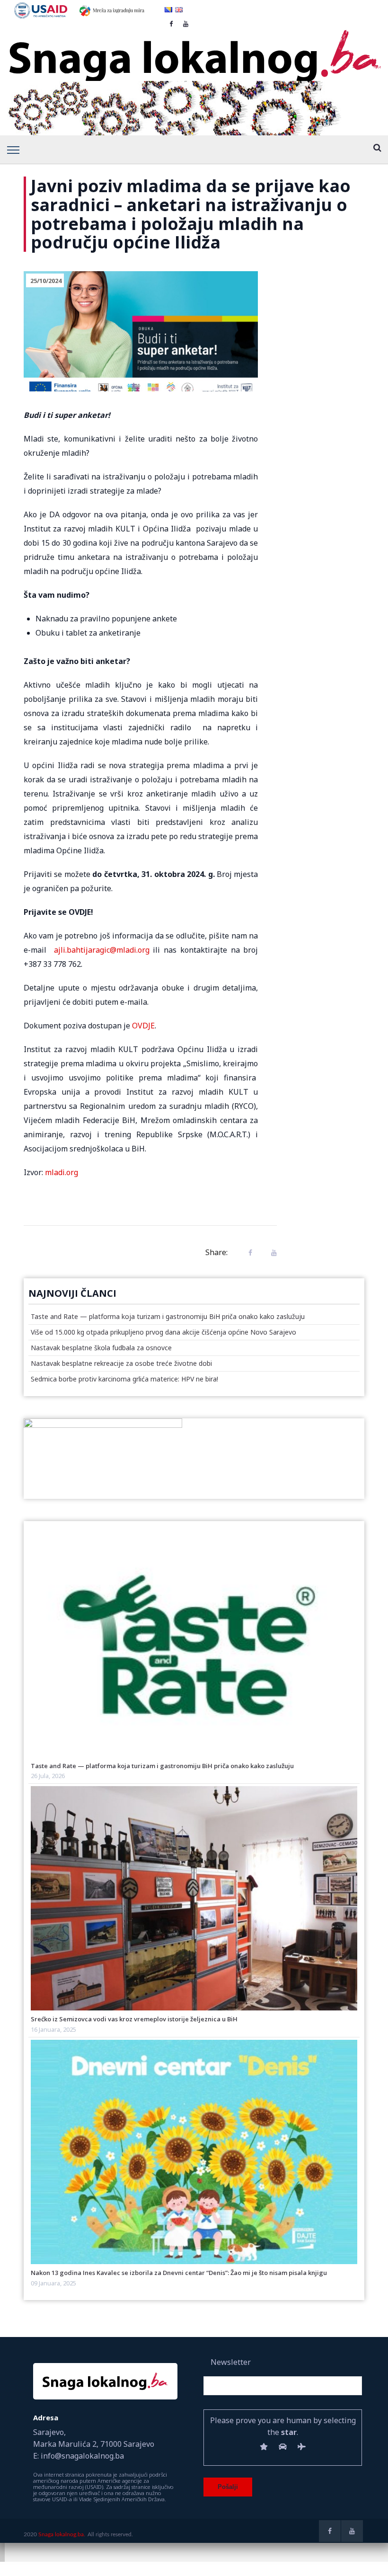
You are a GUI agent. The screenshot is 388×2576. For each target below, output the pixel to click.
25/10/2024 (46, 281)
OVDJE (143, 1026)
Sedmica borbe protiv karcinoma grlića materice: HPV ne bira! (124, 1379)
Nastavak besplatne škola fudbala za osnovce (101, 1348)
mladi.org (62, 1172)
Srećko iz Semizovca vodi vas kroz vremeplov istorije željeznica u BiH (134, 2019)
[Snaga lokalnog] (194, 50)
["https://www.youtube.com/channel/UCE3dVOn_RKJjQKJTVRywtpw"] (352, 2531)
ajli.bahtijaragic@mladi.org (102, 950)
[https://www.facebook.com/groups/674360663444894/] (330, 2531)
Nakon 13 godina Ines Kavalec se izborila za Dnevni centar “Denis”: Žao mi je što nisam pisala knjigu (179, 2273)
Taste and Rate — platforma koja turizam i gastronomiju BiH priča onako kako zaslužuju (168, 1316)
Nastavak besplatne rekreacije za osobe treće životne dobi (121, 1363)
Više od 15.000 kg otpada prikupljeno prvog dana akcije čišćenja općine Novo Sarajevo (163, 1332)
